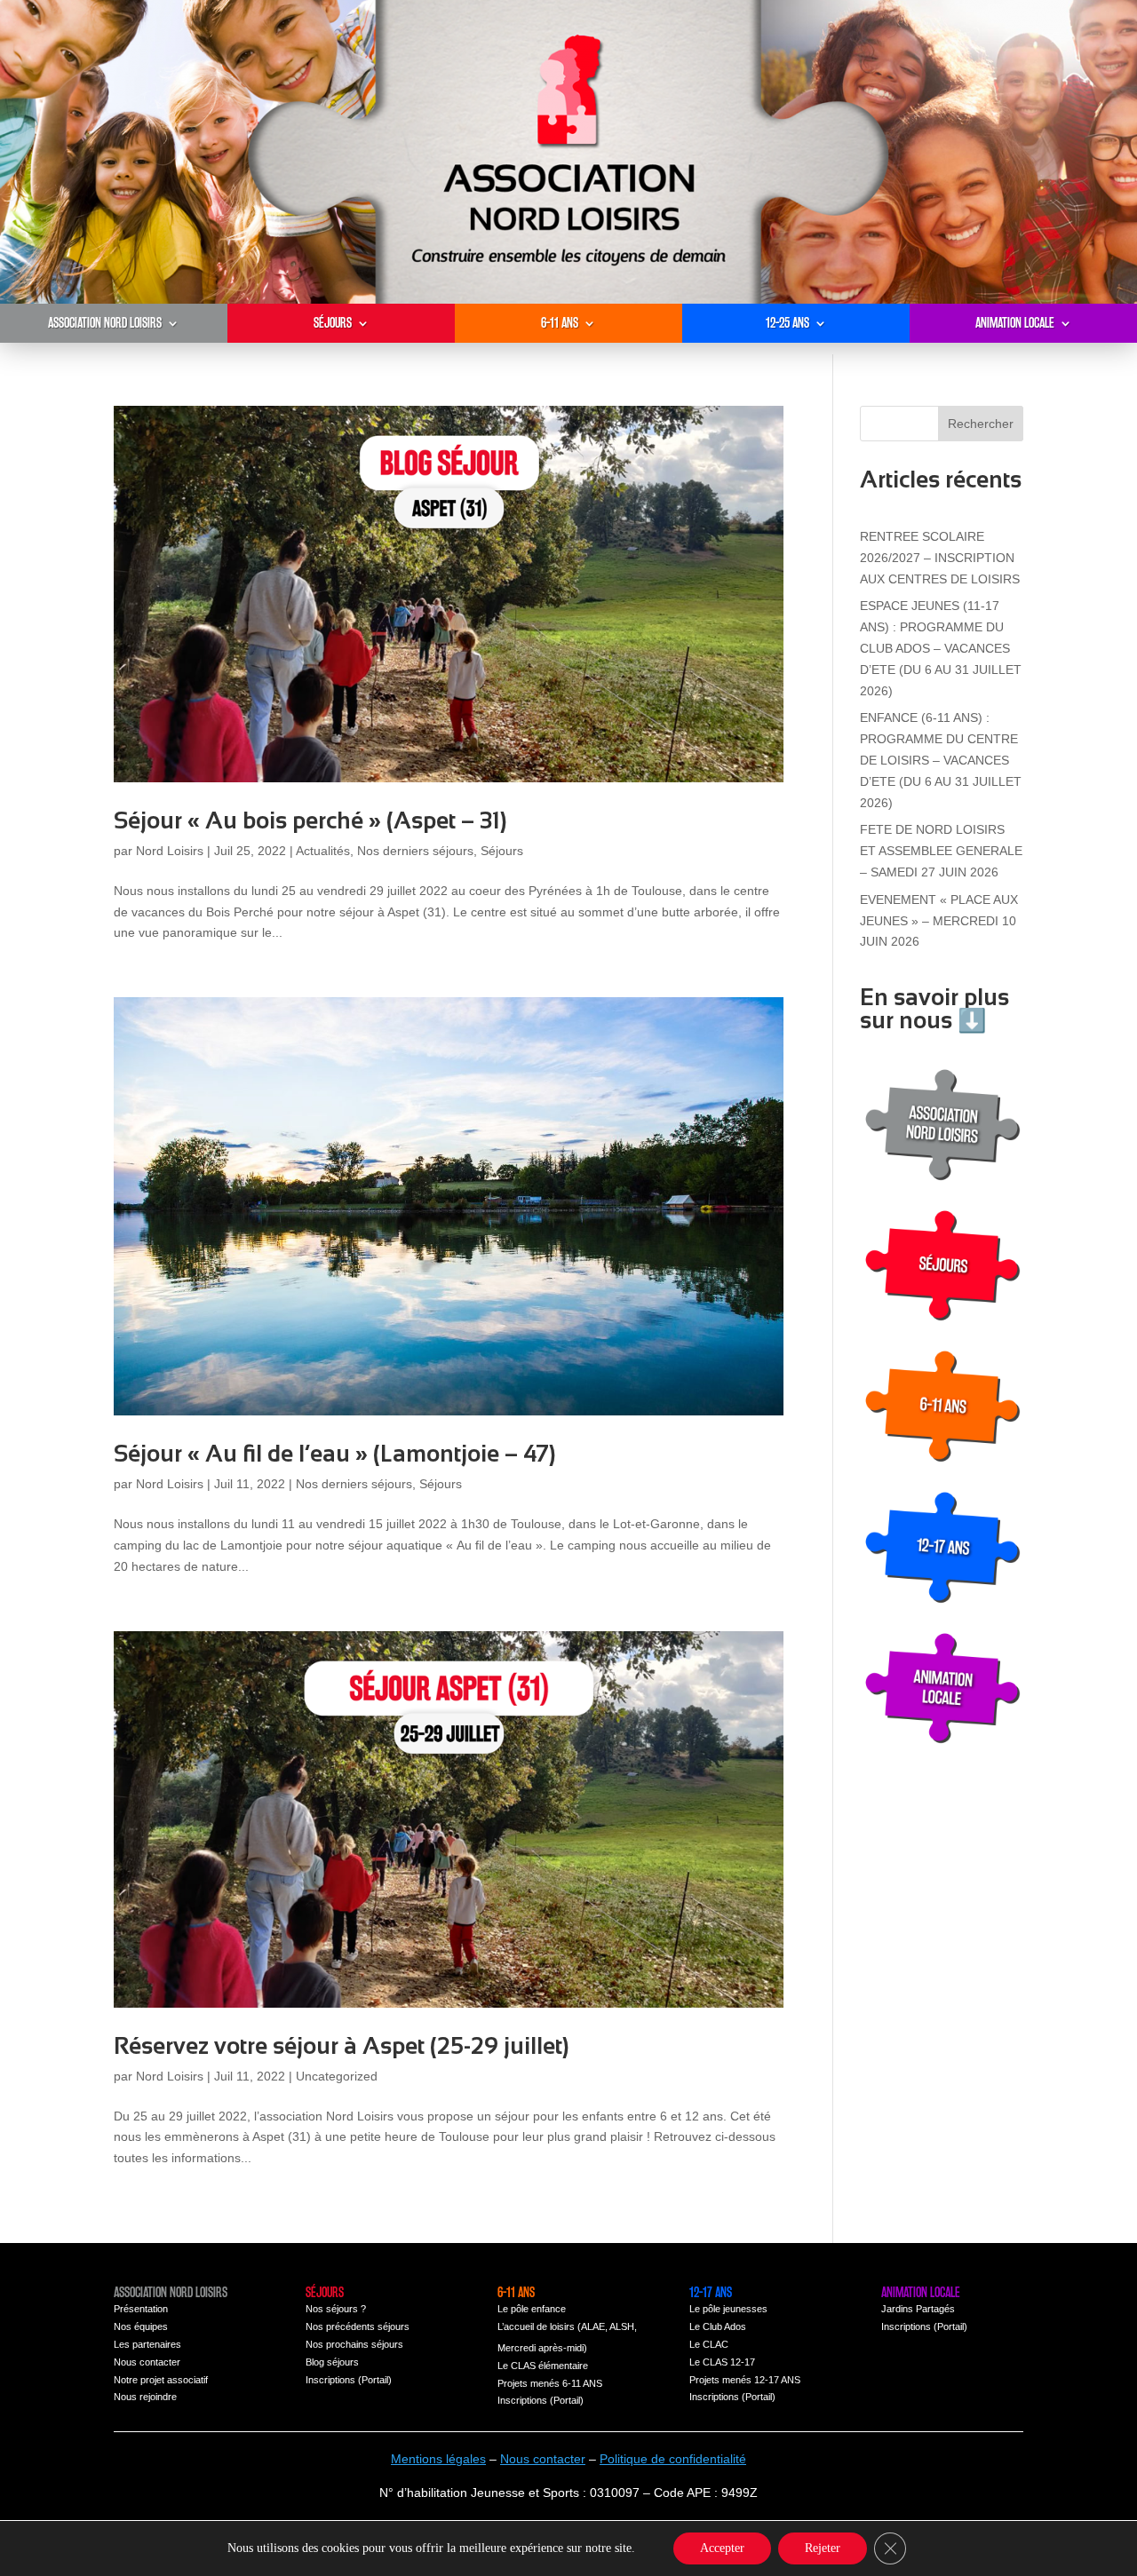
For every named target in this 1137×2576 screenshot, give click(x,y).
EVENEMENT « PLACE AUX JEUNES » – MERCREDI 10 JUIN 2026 (939, 921)
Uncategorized (337, 2076)
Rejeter (823, 2548)
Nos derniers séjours (415, 851)
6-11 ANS (560, 323)
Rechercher (981, 424)
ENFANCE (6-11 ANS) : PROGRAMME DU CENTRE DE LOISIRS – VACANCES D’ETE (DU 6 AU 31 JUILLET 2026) (941, 760)
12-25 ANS (787, 323)
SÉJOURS (333, 323)
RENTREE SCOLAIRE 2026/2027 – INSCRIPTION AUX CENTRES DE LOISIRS (940, 558)
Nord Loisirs (170, 851)
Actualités (323, 851)
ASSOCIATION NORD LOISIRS (105, 323)
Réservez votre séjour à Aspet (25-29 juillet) (342, 2046)
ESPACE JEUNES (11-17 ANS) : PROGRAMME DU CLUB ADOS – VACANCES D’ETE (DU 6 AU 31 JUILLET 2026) (941, 648)
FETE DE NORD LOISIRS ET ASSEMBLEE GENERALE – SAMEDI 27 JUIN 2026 (941, 851)
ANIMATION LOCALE (1015, 323)
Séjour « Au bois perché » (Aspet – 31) (310, 820)
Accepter (722, 2548)
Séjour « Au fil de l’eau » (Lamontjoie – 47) (335, 1454)
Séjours (502, 851)
